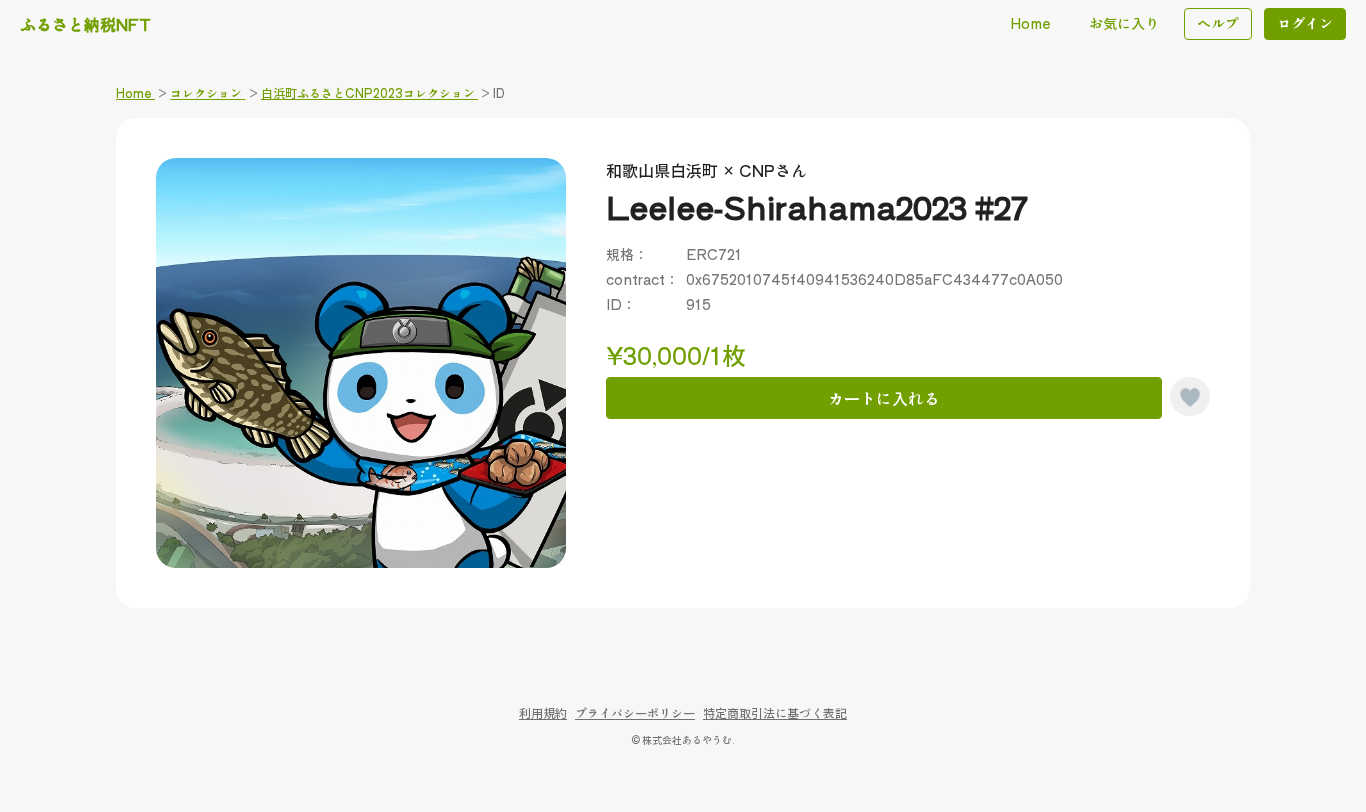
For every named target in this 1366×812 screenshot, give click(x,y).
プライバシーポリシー (635, 712)
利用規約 (543, 712)
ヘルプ (1218, 23)
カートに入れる (884, 398)
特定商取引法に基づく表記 (775, 712)
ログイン (1305, 23)
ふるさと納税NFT (85, 24)
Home (1030, 23)
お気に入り (1124, 23)
